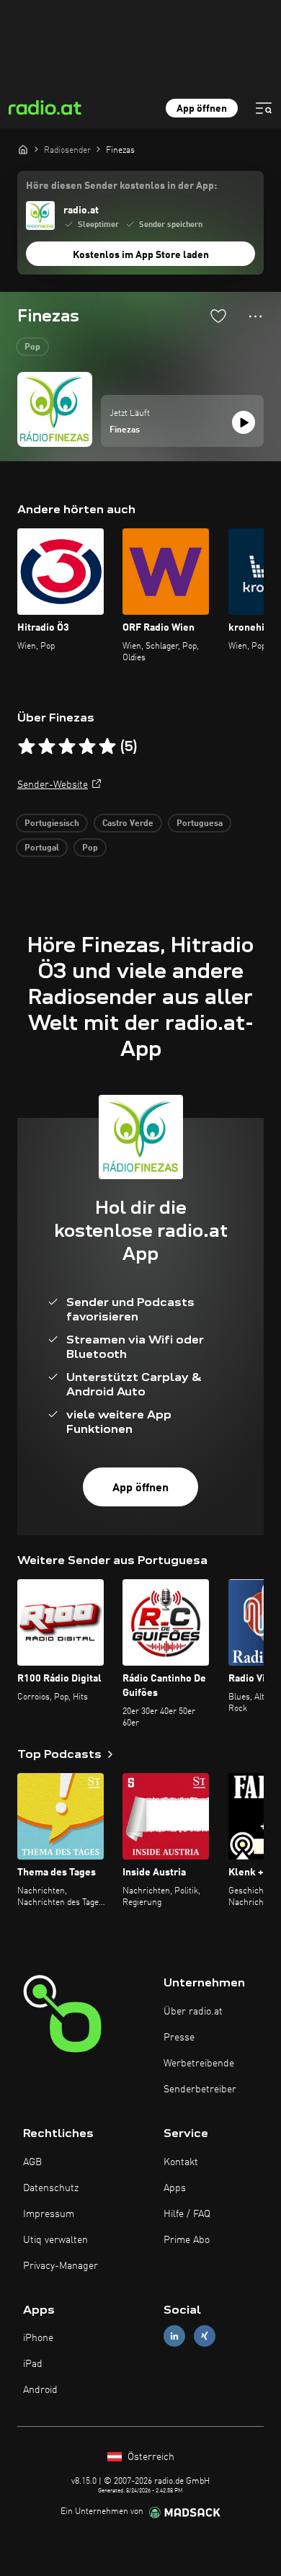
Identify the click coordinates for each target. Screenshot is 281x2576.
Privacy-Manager (61, 2266)
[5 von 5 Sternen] (107, 747)
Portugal (42, 848)
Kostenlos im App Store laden (141, 255)
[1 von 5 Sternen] (27, 747)
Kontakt (181, 2162)
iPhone (38, 2338)
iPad (33, 2364)
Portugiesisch (52, 824)
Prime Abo (187, 2240)
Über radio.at (193, 2012)
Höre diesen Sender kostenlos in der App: (121, 186)
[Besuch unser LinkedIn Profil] (174, 2336)
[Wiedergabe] (244, 422)
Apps (175, 2188)
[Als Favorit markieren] (218, 316)
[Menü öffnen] (264, 108)
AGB (32, 2162)
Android (40, 2390)
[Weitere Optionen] (255, 316)
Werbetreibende (199, 2064)
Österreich (150, 2457)
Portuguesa (200, 824)
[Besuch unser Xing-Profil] (205, 2336)
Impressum (49, 2214)
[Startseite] (23, 149)
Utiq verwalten (55, 2240)
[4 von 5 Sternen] (87, 747)
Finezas (125, 430)
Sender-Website (53, 785)
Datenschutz (51, 2188)
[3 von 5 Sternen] (67, 747)
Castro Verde (128, 824)
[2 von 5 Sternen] (47, 747)
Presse (179, 2038)
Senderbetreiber (200, 2089)
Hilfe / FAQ (187, 2214)
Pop (32, 347)
